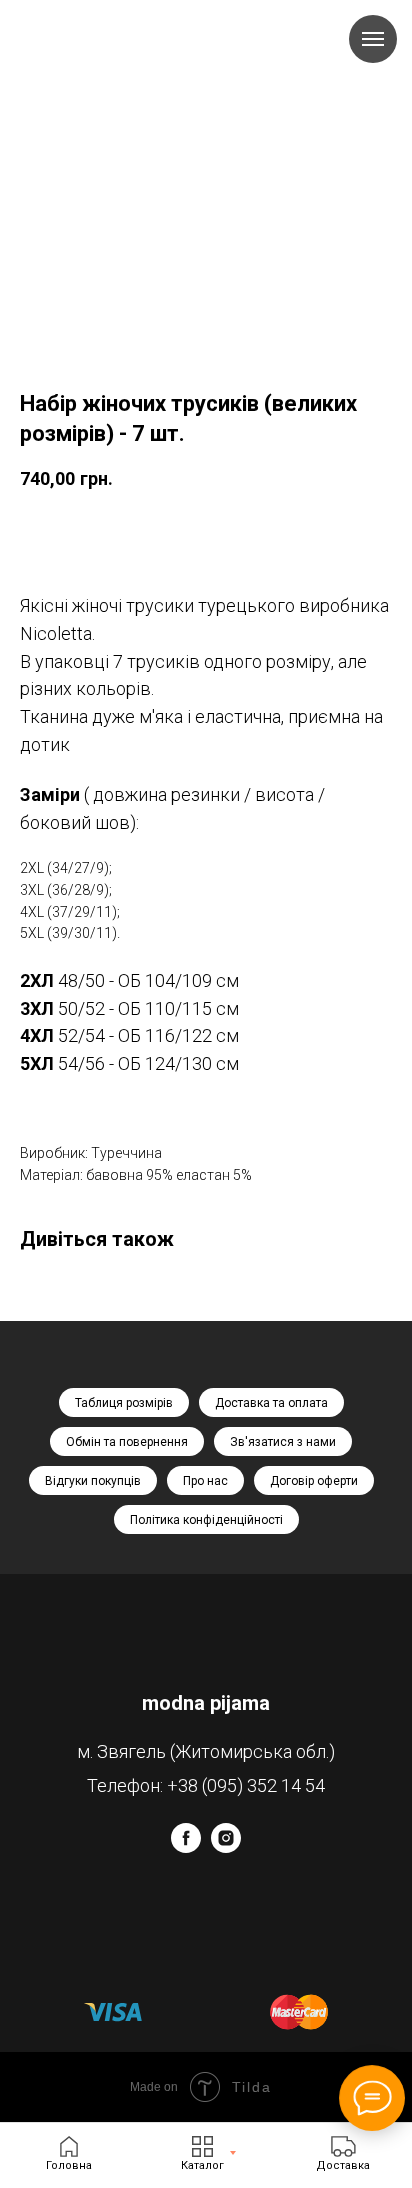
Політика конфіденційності (206, 1520)
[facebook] (186, 1847)
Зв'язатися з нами (283, 1442)
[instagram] (226, 1847)
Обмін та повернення (127, 1442)
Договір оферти (314, 1481)
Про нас (205, 1481)
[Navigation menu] (373, 39)
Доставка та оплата (271, 1403)
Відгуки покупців (93, 1481)
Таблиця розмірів (124, 1403)
